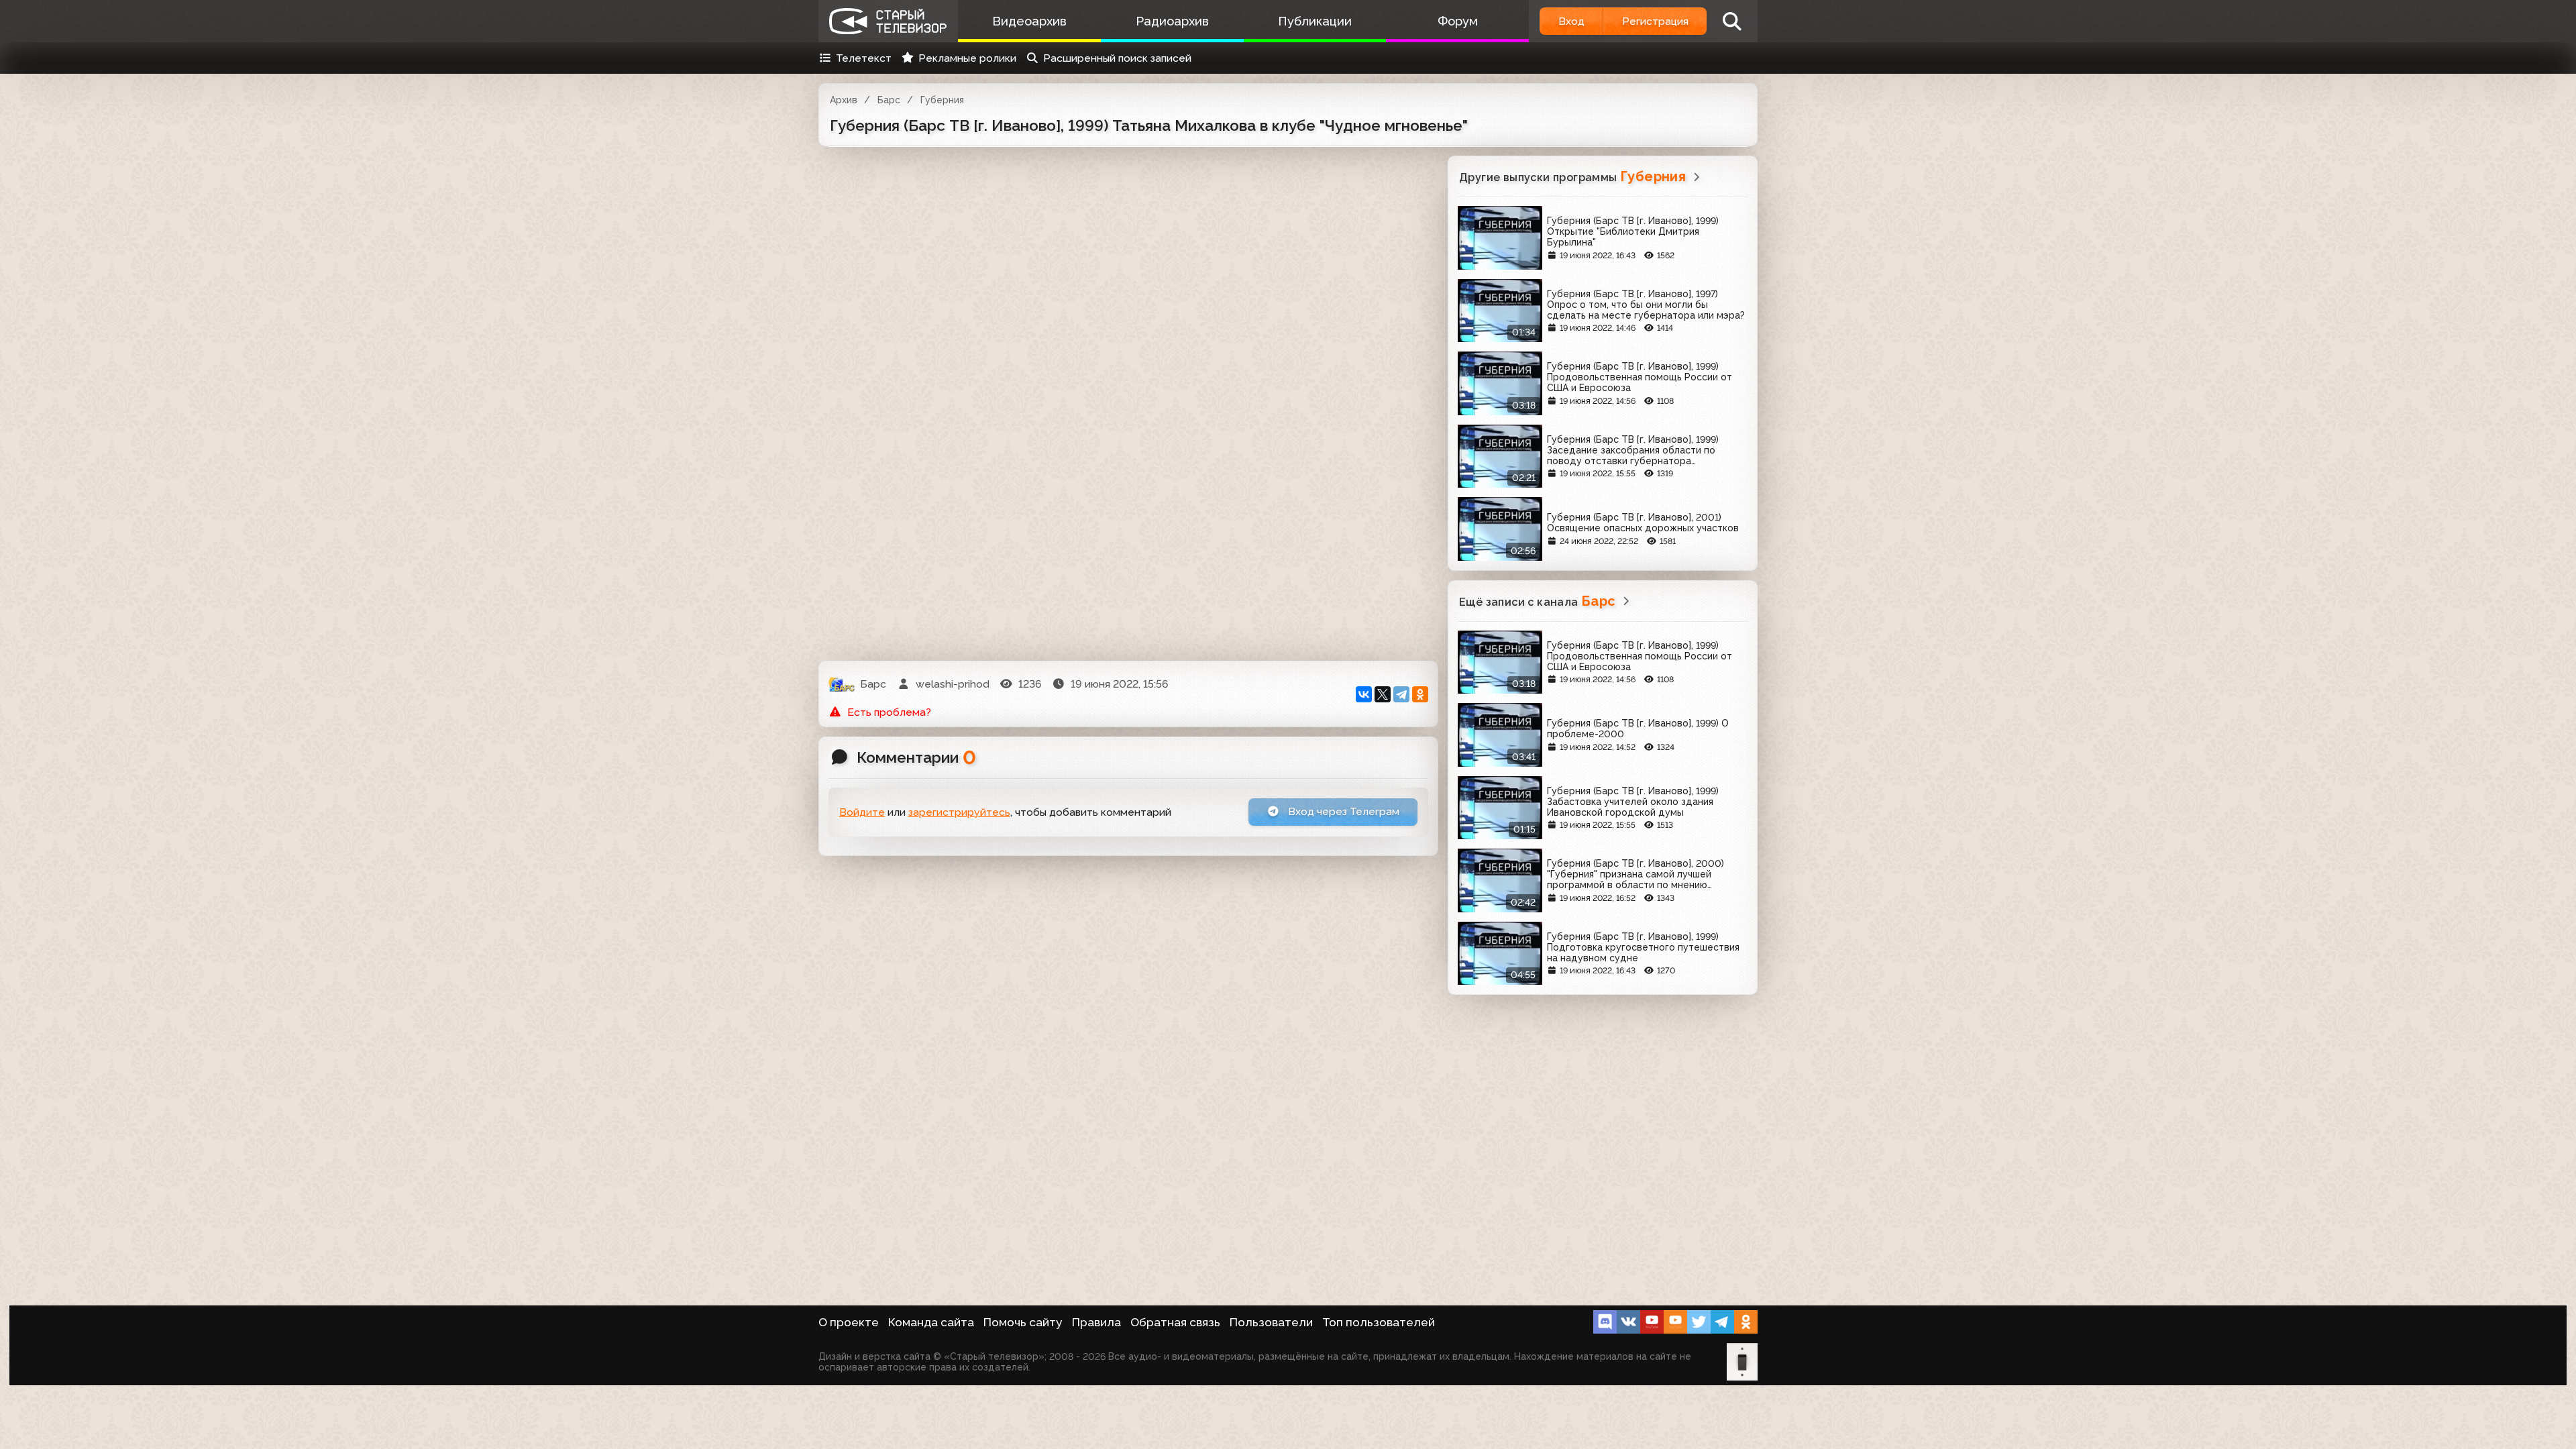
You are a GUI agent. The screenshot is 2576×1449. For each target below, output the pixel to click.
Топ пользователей (1379, 1322)
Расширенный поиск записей (1117, 58)
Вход (1571, 21)
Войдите (862, 812)
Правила (1096, 1322)
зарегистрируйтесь (959, 812)
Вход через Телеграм (1342, 811)
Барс (889, 100)
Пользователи (1271, 1322)
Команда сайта (931, 1322)
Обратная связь (1175, 1322)
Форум (1458, 21)
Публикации (1315, 21)
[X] (1383, 694)
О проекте (849, 1322)
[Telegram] (1401, 694)
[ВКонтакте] (1364, 694)
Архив (844, 100)
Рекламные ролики (967, 58)
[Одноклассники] (1420, 694)
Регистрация (1655, 21)
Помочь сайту (1023, 1322)
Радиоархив (1172, 21)
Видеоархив (1029, 21)
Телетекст (864, 58)
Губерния (942, 100)
